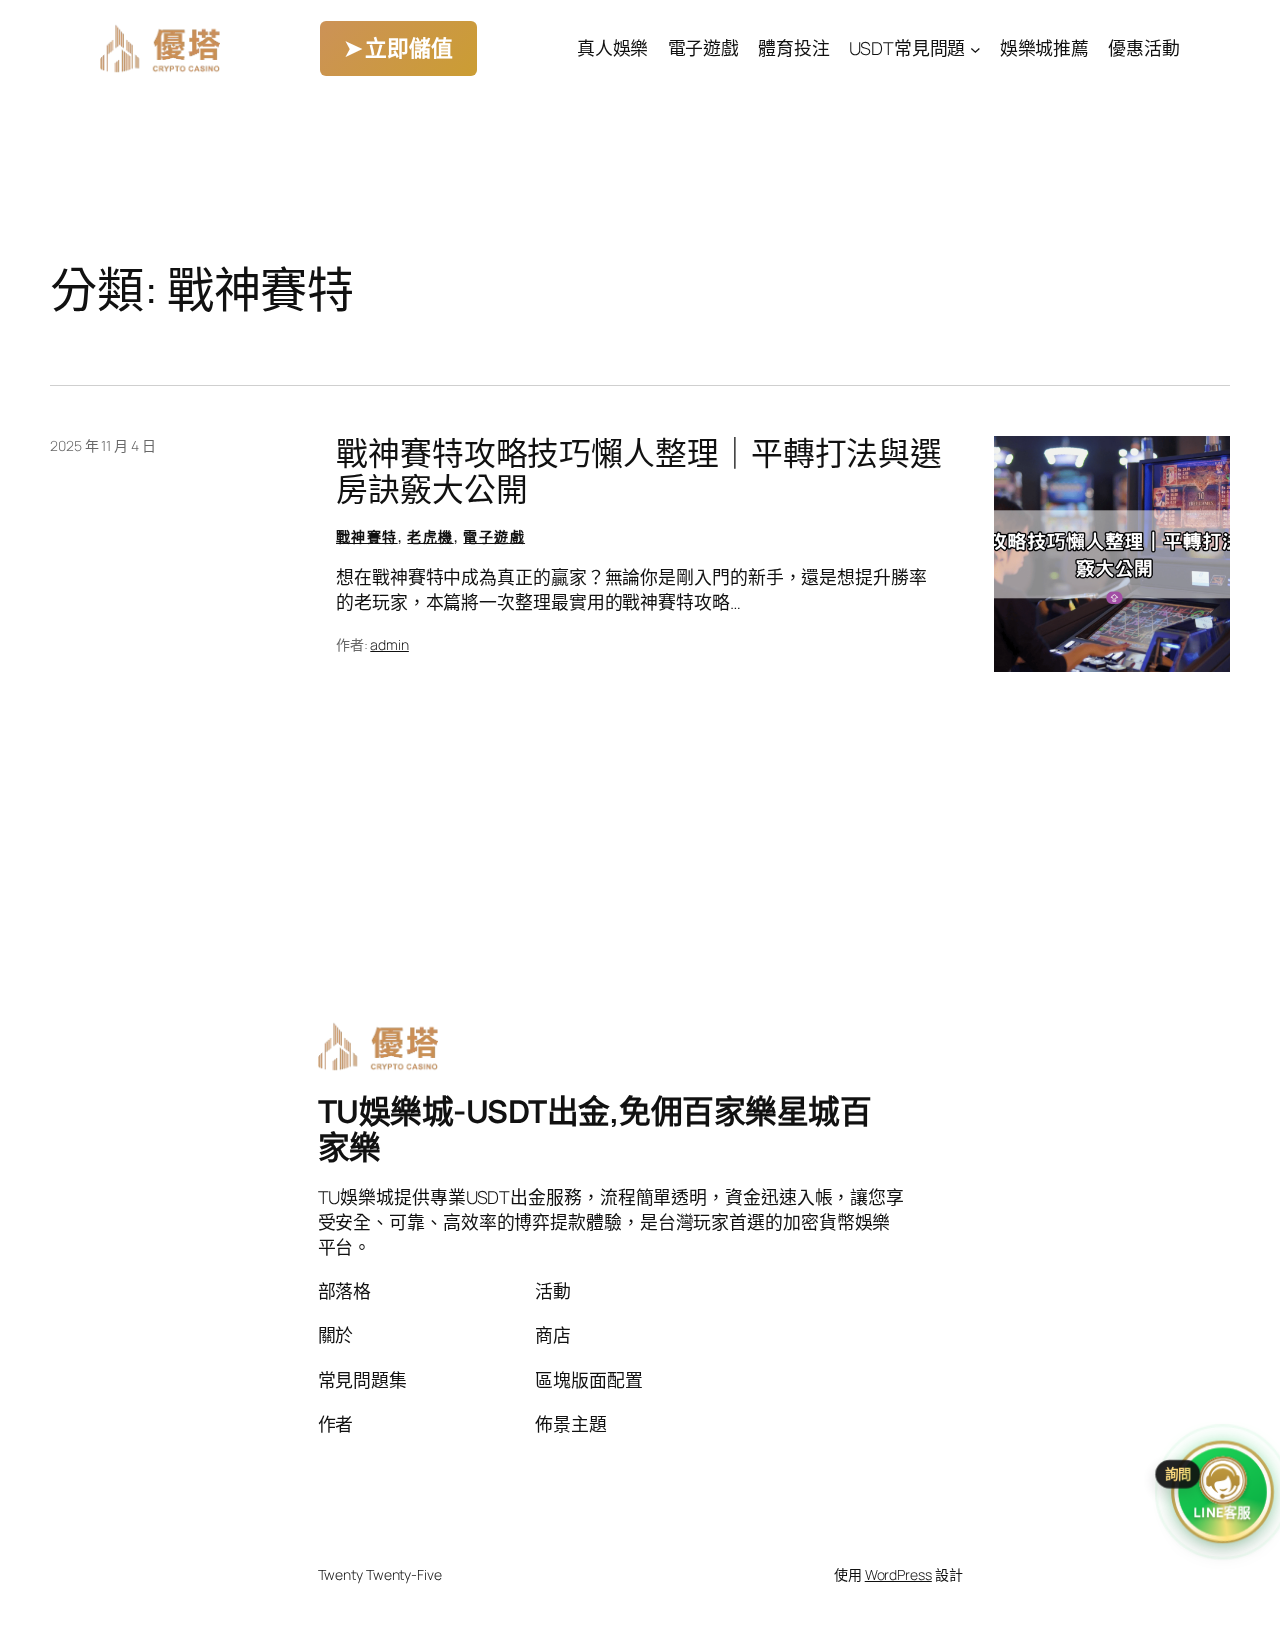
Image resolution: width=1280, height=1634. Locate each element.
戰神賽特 (367, 536)
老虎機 (430, 536)
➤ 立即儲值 (398, 48)
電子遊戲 (494, 536)
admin (389, 644)
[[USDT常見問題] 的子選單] (975, 48)
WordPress (898, 1574)
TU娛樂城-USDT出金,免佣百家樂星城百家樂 (595, 1129)
